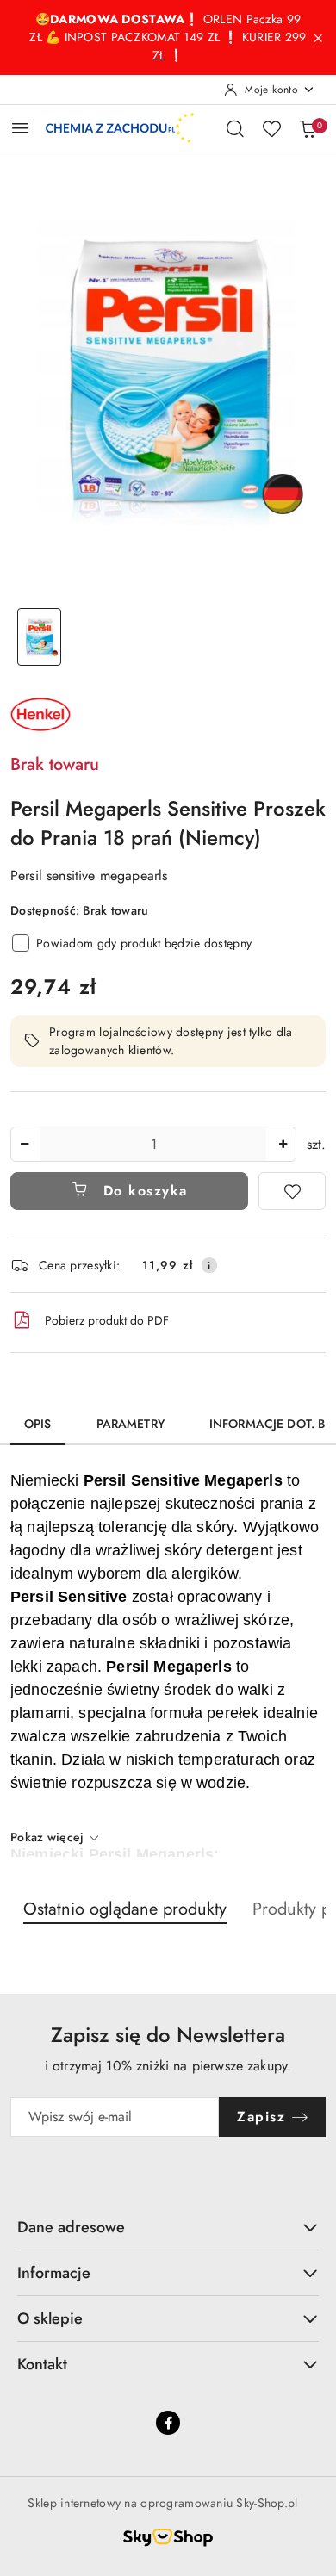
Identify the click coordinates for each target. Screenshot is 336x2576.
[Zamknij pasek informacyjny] (318, 38)
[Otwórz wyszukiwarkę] (235, 128)
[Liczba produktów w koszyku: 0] (308, 128)
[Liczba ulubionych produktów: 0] (271, 128)
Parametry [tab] (131, 1424)
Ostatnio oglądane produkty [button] (125, 1909)
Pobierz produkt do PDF (107, 1320)
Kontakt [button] (42, 2364)
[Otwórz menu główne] (20, 128)
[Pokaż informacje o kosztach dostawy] (209, 1265)
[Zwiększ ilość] (283, 1144)
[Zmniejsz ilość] (24, 1144)
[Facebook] (168, 2423)
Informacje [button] (54, 2273)
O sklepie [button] (50, 2318)
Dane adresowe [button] (71, 2227)
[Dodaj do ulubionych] (292, 1191)
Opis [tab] (38, 1424)
